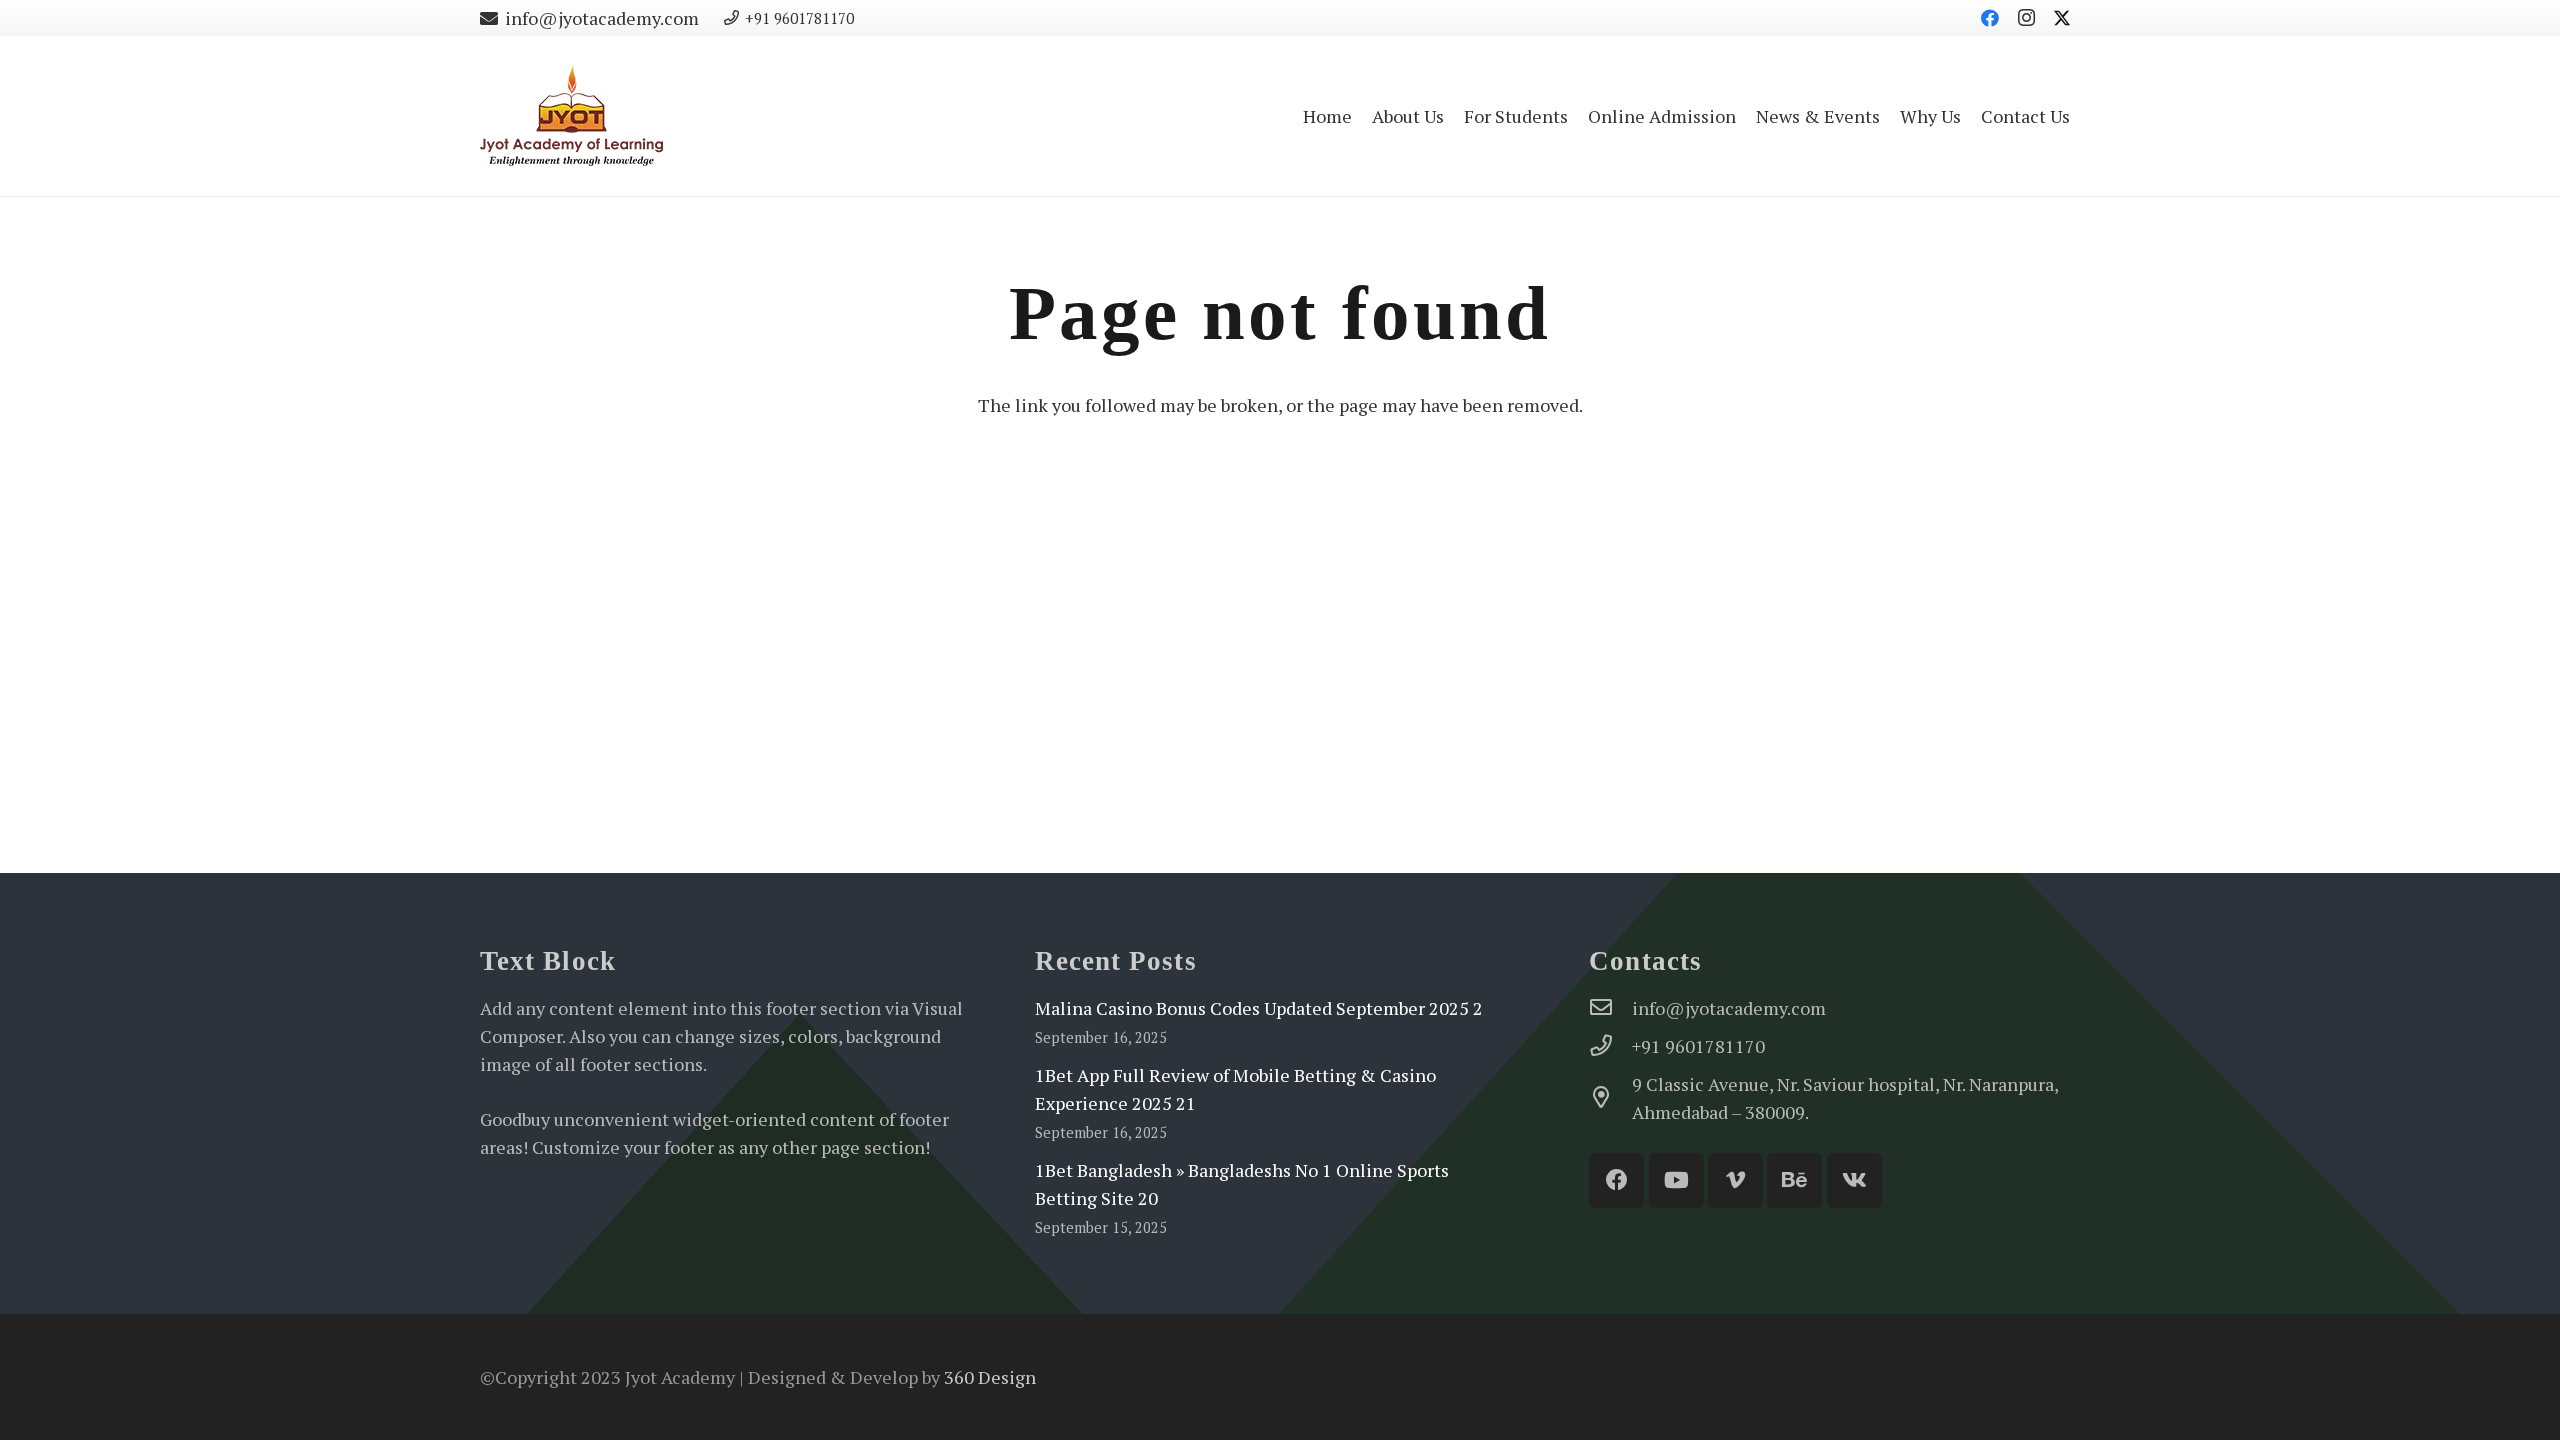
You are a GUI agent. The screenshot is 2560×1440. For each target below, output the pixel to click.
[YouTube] (1676, 1180)
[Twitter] (2062, 18)
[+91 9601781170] (1610, 1046)
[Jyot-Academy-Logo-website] (571, 116)
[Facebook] (1990, 18)
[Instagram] (2026, 18)
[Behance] (1794, 1180)
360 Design (990, 1377)
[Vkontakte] (1854, 1180)
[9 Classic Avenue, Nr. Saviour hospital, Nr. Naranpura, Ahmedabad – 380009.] (1610, 1098)
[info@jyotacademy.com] (1610, 1008)
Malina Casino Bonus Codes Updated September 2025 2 (1259, 1008)
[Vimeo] (1735, 1180)
